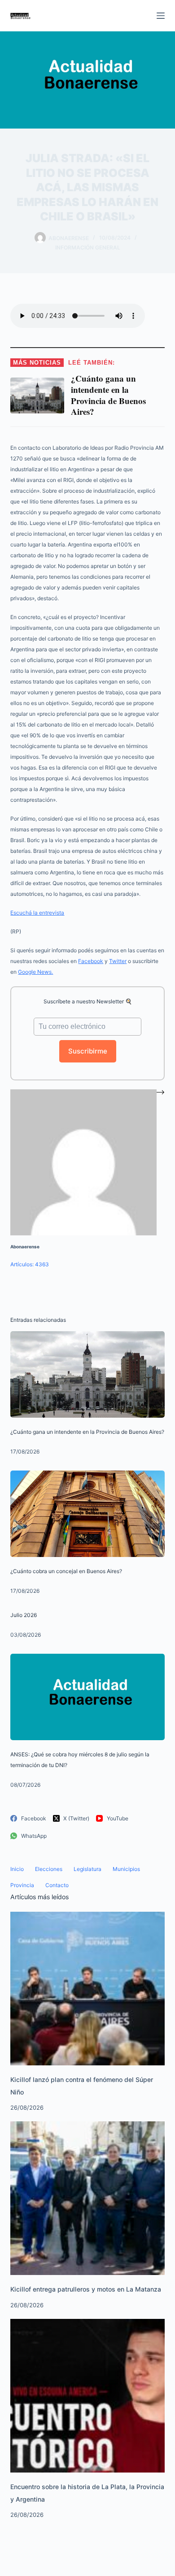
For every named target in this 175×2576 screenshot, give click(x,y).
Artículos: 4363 (30, 1264)
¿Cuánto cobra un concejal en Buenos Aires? (66, 1571)
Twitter (118, 961)
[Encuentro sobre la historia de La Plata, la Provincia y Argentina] (87, 2395)
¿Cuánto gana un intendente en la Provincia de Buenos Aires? (87, 1432)
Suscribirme (88, 1051)
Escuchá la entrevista (37, 913)
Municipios (126, 1869)
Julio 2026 (24, 1615)
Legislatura (87, 1869)
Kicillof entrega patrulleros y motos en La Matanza (86, 2289)
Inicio (17, 1869)
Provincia (22, 1885)
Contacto (57, 1885)
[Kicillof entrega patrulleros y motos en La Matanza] (87, 2198)
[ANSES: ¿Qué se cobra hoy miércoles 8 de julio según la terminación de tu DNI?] (87, 1697)
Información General (88, 247)
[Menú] (161, 16)
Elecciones (49, 1869)
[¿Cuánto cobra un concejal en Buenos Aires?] (87, 1514)
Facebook (91, 961)
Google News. (35, 972)
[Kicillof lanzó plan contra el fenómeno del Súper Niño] (87, 1988)
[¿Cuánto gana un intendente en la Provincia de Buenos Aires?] (87, 1374)
